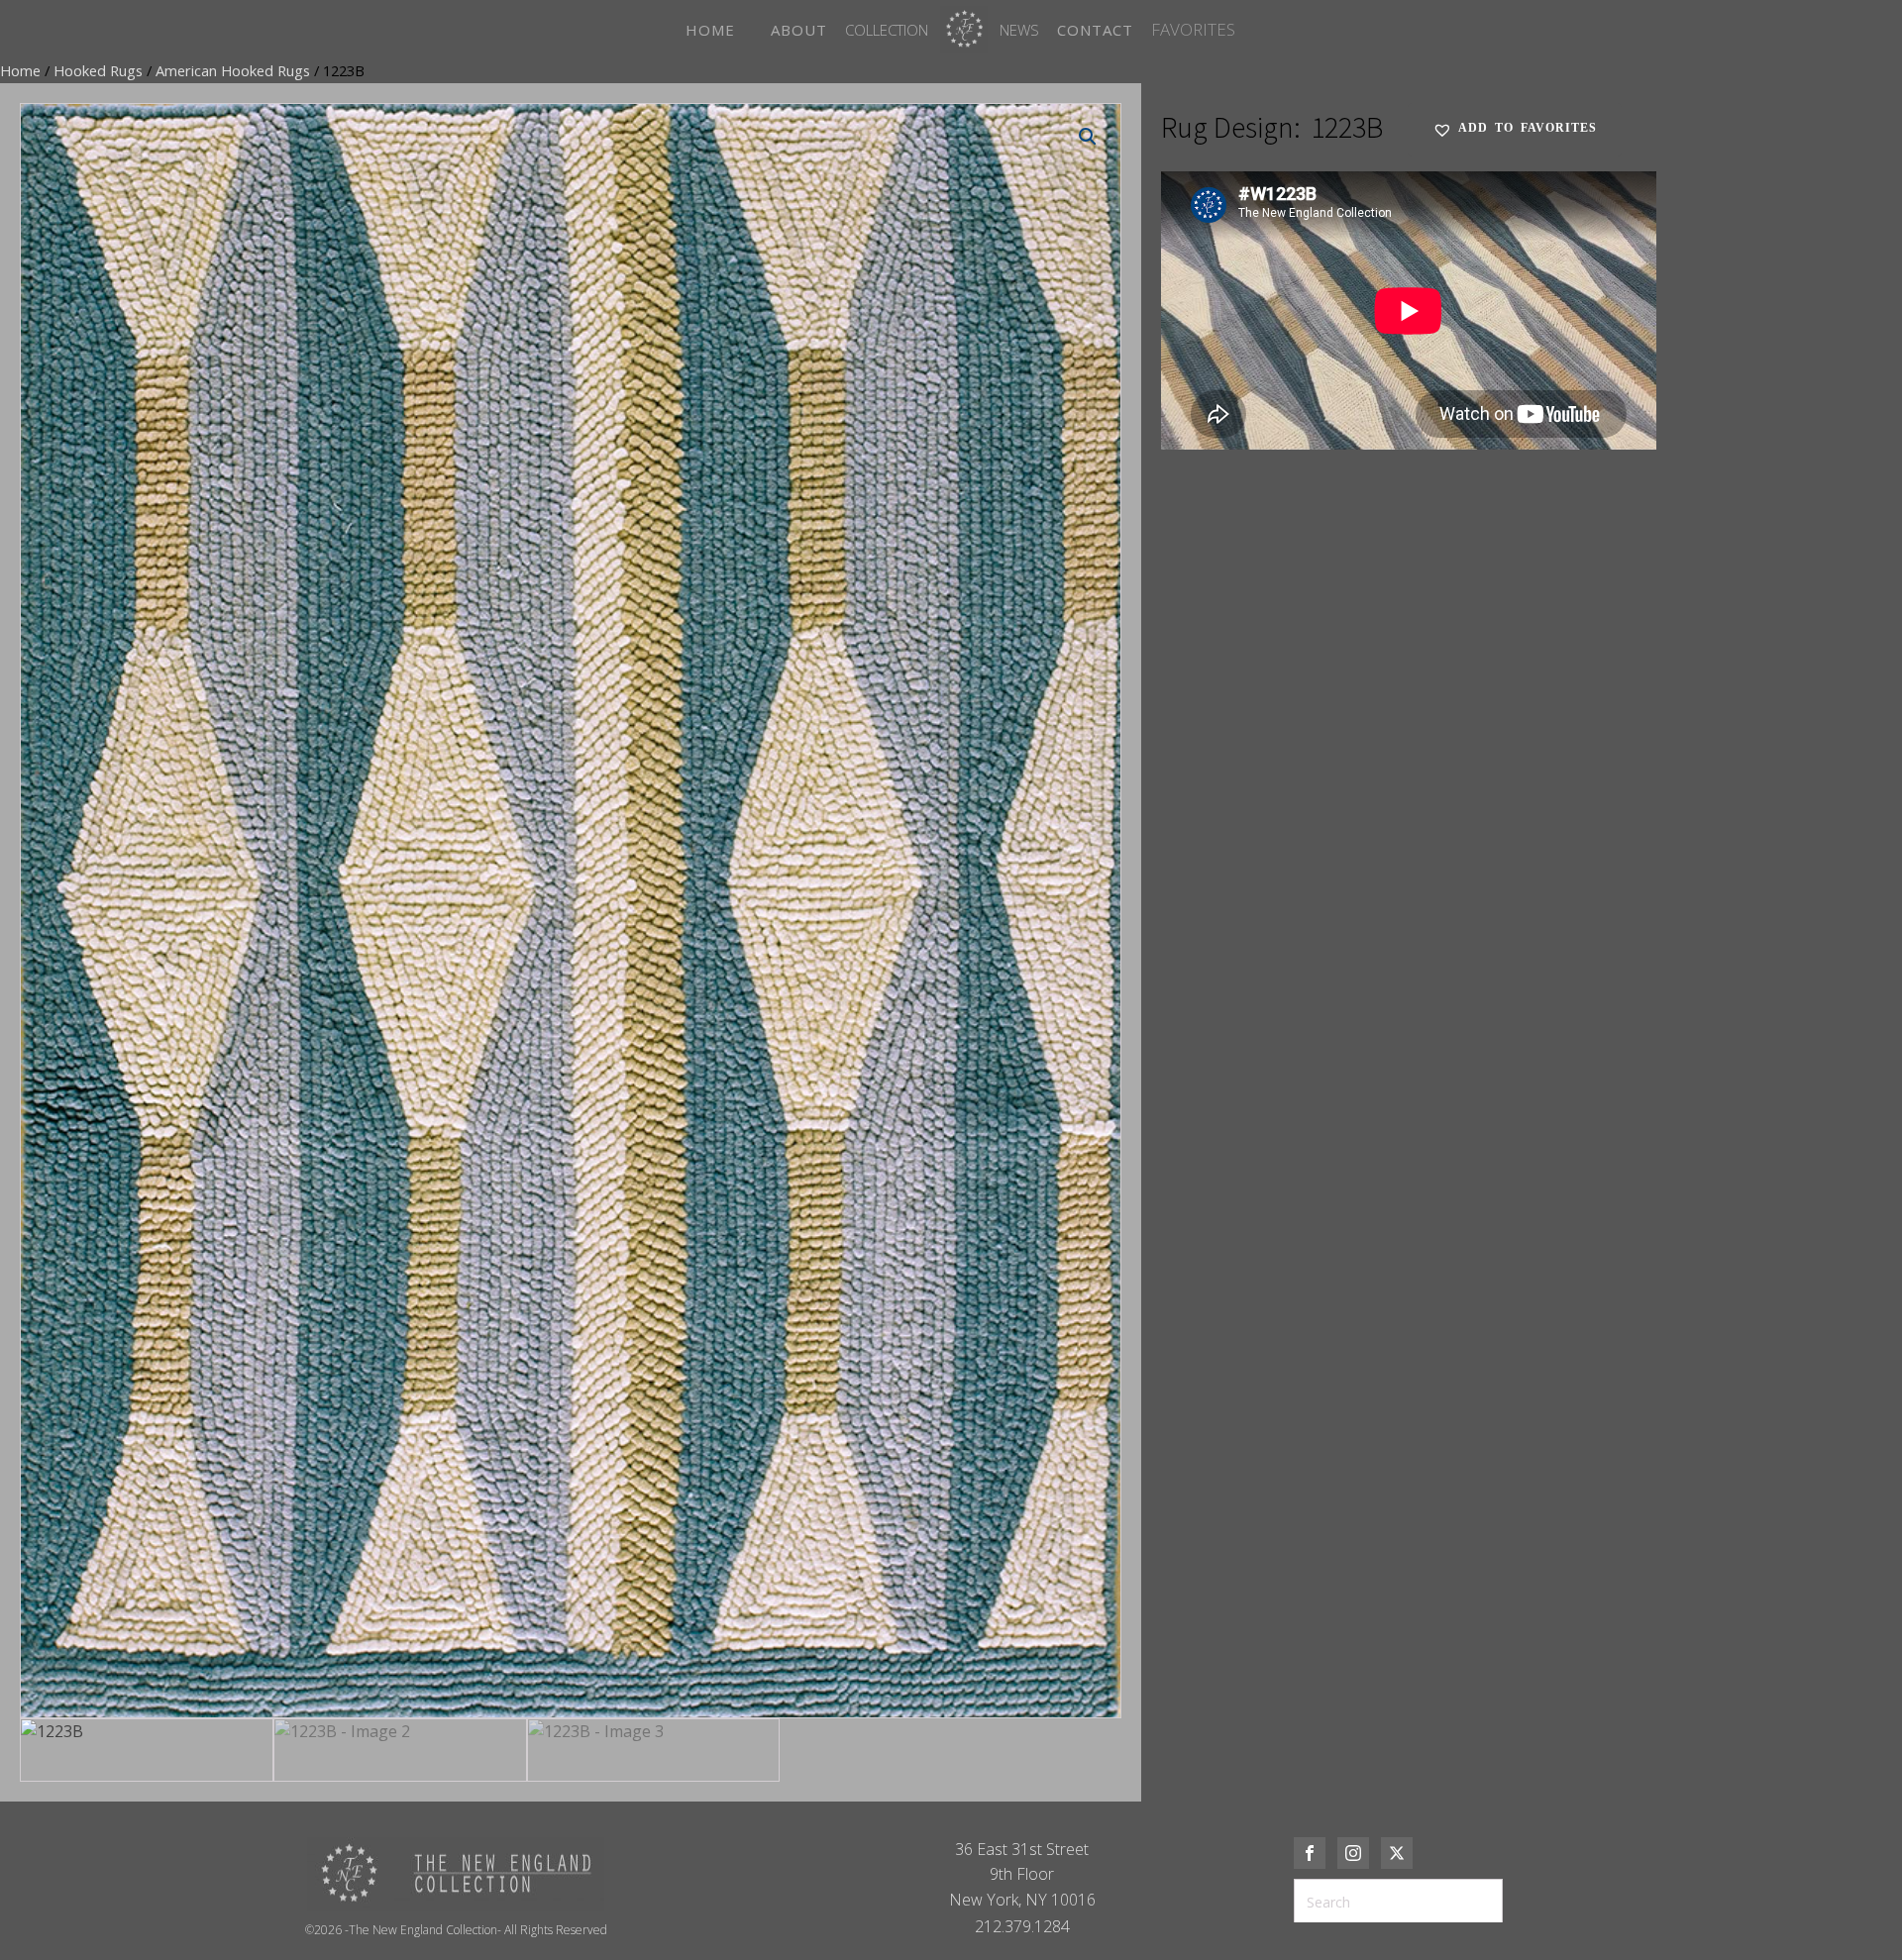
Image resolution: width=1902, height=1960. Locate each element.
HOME (710, 30)
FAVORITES (1193, 29)
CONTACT (1095, 30)
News (1019, 30)
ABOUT (799, 30)
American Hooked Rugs (233, 70)
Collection (887, 30)
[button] (1088, 137)
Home (20, 70)
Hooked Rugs (98, 70)
